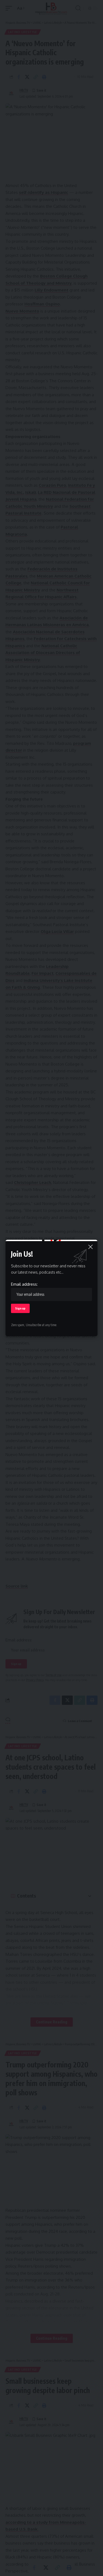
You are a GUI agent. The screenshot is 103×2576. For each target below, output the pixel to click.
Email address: (24, 1284)
